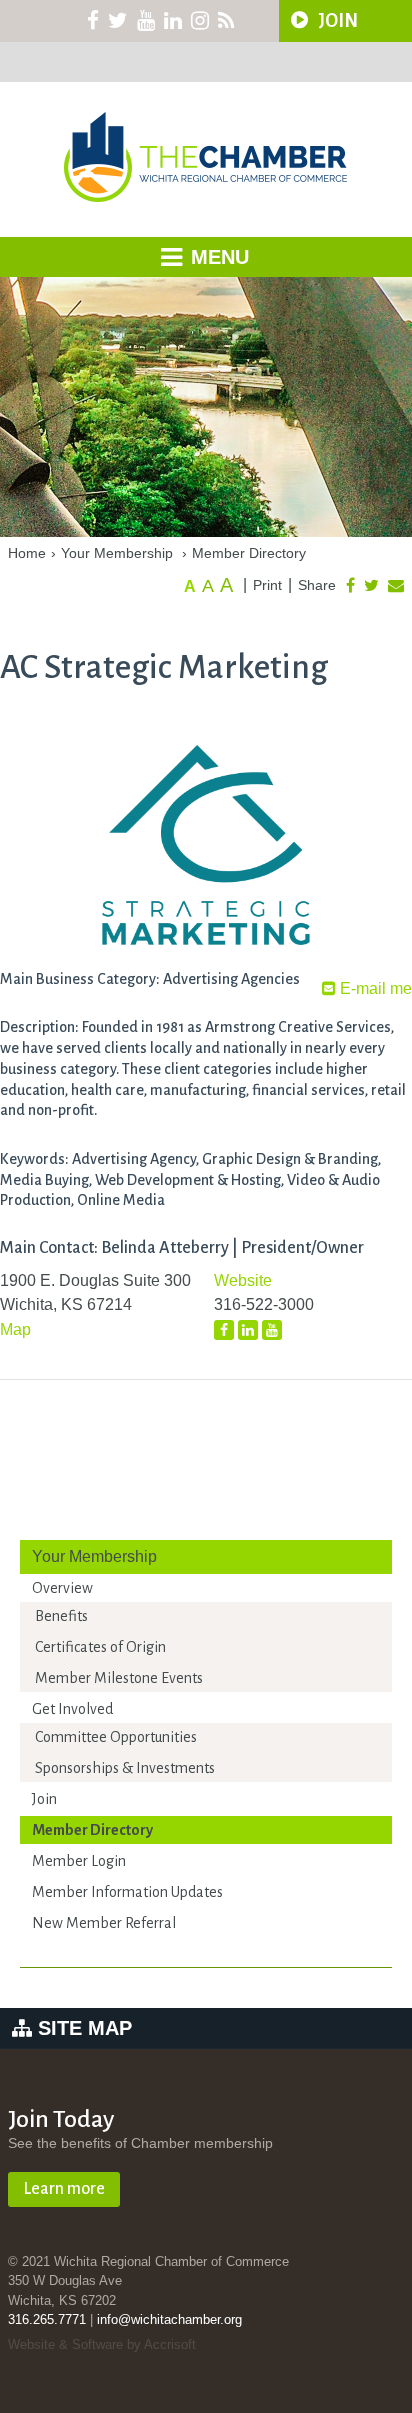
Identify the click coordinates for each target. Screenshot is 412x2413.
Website (243, 1280)
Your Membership (117, 553)
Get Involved (72, 1709)
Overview (62, 1588)
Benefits (61, 1616)
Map (15, 1329)
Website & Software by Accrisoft (102, 2344)
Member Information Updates (127, 1892)
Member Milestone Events (119, 1678)
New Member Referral (104, 1923)
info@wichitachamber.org (169, 2319)
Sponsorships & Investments (125, 1768)
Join (44, 1799)
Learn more (64, 2189)
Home (27, 553)
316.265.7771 (47, 2319)
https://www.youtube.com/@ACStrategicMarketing (272, 1330)
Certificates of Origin (100, 1647)
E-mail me (374, 988)
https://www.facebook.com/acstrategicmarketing (224, 1330)
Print (267, 585)
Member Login (79, 1861)
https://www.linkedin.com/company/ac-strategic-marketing (248, 1331)
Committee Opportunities (116, 1737)
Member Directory (249, 553)
